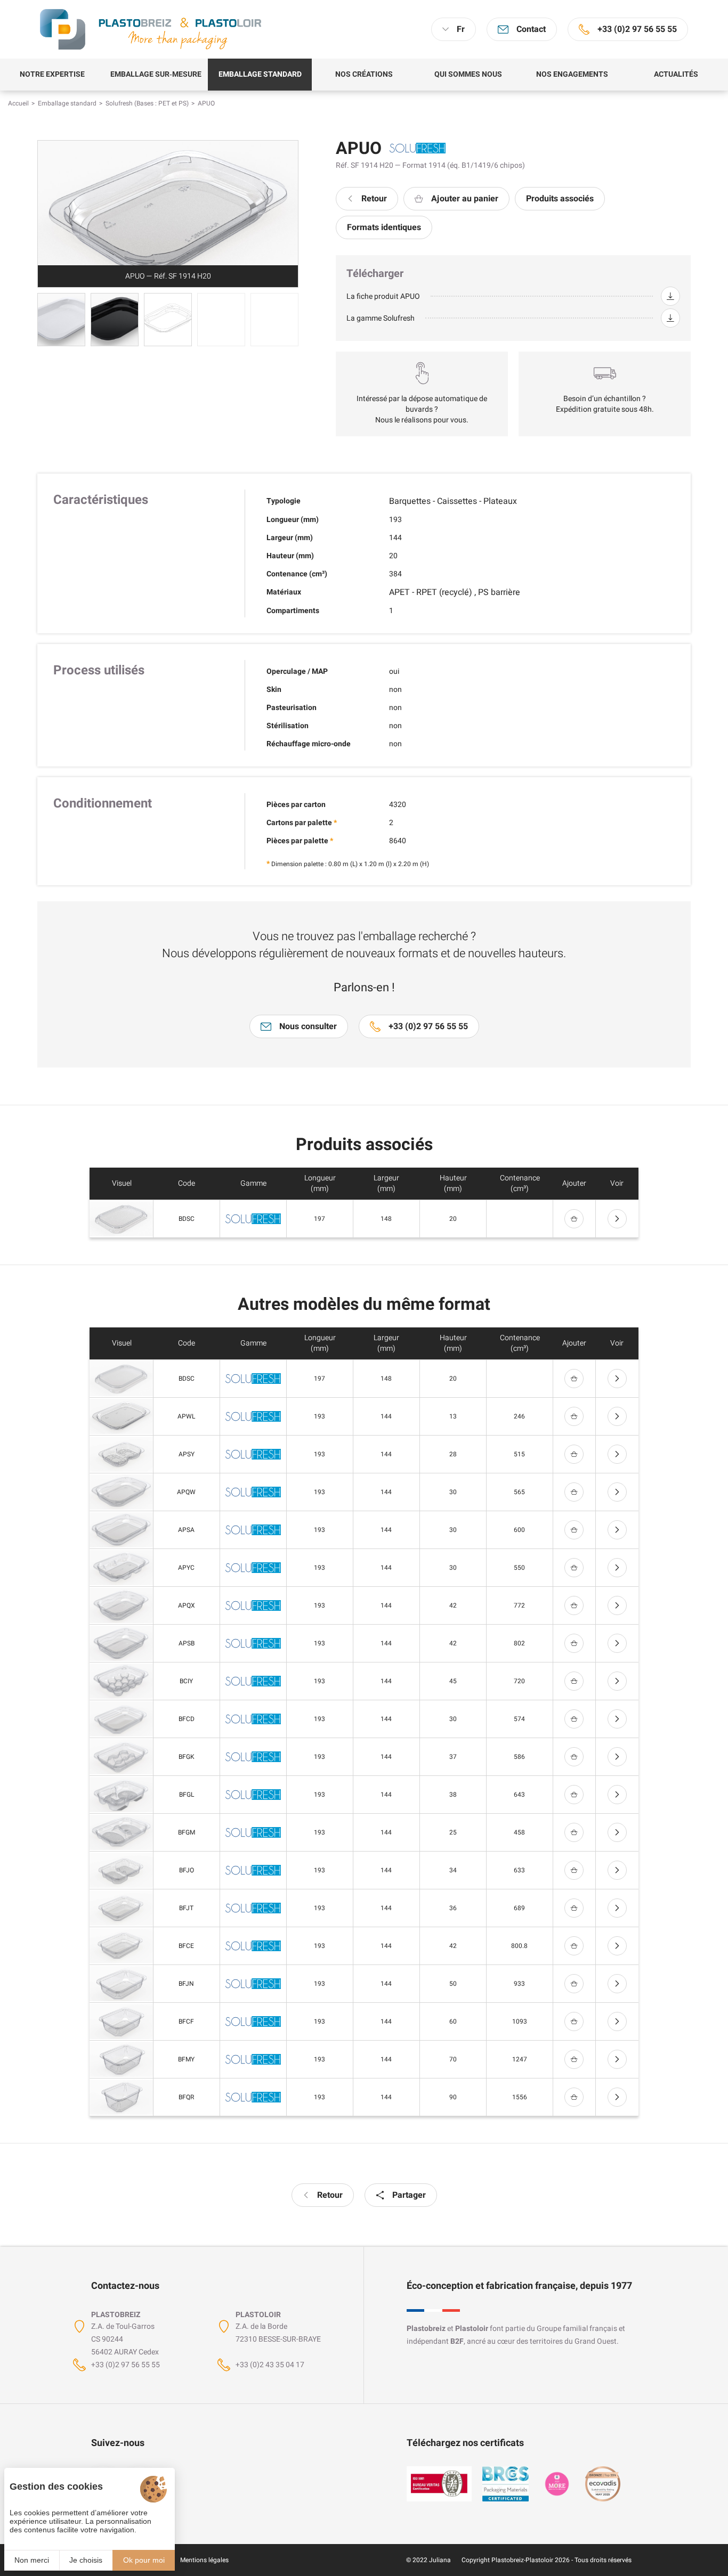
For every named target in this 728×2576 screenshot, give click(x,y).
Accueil (18, 103)
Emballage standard (67, 103)
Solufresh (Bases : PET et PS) (147, 103)
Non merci (32, 2560)
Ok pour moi (144, 2560)
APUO (206, 103)
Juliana (440, 2560)
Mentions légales (204, 2560)
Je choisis (86, 2560)
